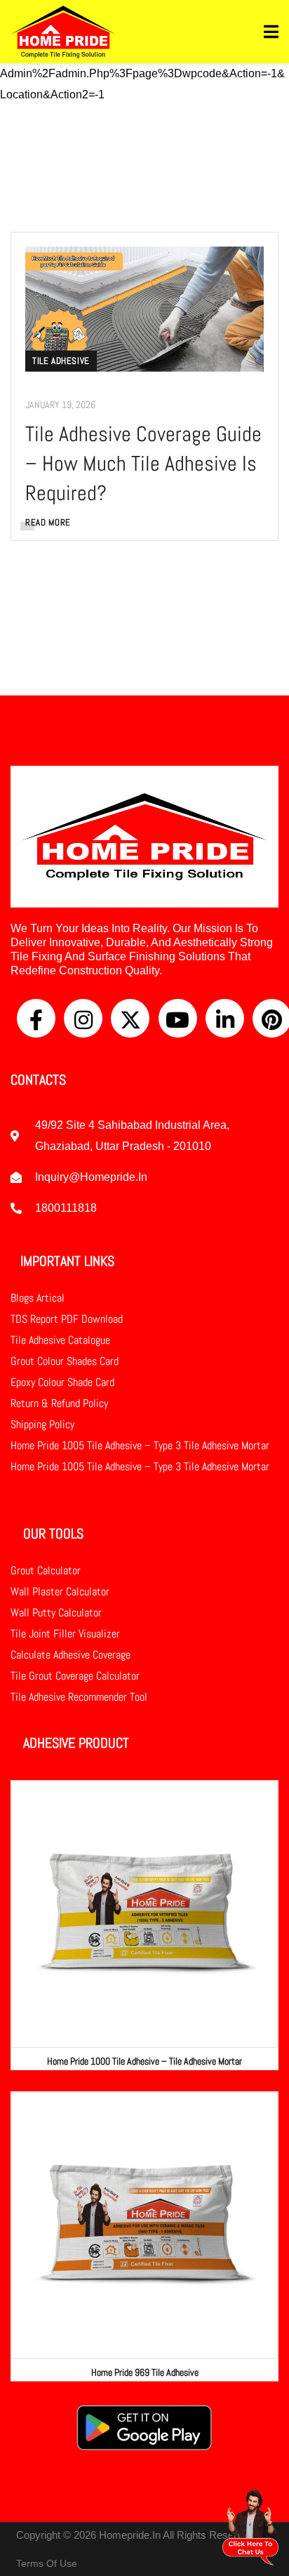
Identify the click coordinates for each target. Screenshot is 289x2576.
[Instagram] (83, 1018)
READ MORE (48, 522)
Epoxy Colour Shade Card (62, 1382)
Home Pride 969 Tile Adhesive (145, 2372)
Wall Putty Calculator (56, 1613)
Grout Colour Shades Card (65, 1361)
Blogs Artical (38, 1298)
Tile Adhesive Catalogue (60, 1340)
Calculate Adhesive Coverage (70, 1655)
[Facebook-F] (36, 1018)
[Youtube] (178, 1018)
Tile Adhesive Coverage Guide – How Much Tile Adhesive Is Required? (143, 464)
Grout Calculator (46, 1570)
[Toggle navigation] (271, 32)
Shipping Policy (42, 1424)
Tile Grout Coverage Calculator (75, 1676)
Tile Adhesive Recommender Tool (79, 1697)
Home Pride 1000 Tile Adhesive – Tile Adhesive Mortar (144, 2061)
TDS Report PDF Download (67, 1319)
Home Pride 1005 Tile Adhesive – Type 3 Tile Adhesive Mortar (140, 1445)
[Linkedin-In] (225, 1018)
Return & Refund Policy (59, 1403)
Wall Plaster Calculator (60, 1591)
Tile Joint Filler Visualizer (65, 1634)
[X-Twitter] (130, 1018)
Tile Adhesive (61, 361)
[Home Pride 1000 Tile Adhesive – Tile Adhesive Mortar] (144, 1914)
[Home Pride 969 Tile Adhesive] (144, 2225)
